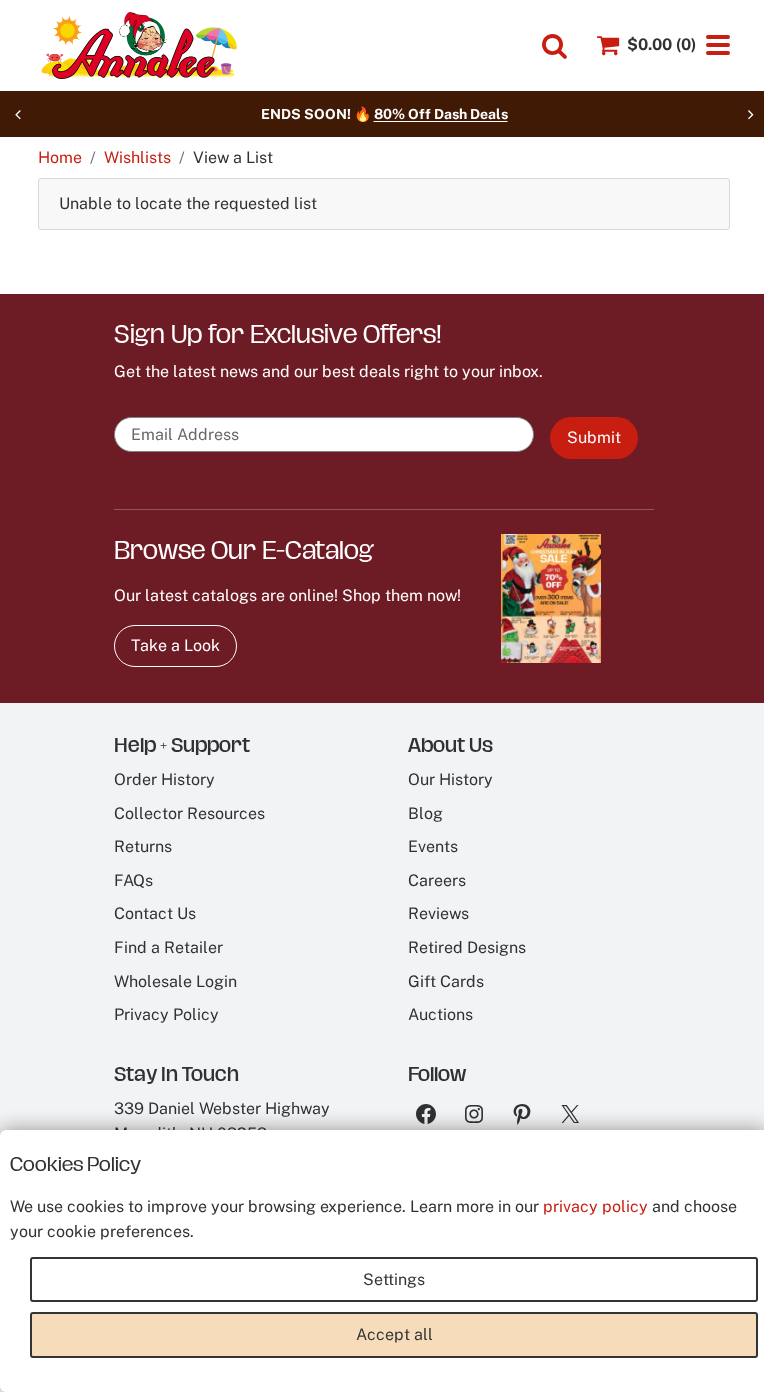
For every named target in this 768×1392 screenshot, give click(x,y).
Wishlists (137, 157)
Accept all (394, 1334)
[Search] (554, 46)
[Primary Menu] (718, 45)
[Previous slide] (18, 114)
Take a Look (175, 645)
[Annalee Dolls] (138, 45)
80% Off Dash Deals (441, 114)
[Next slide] (750, 114)
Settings (394, 1279)
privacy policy (595, 1206)
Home (60, 157)
